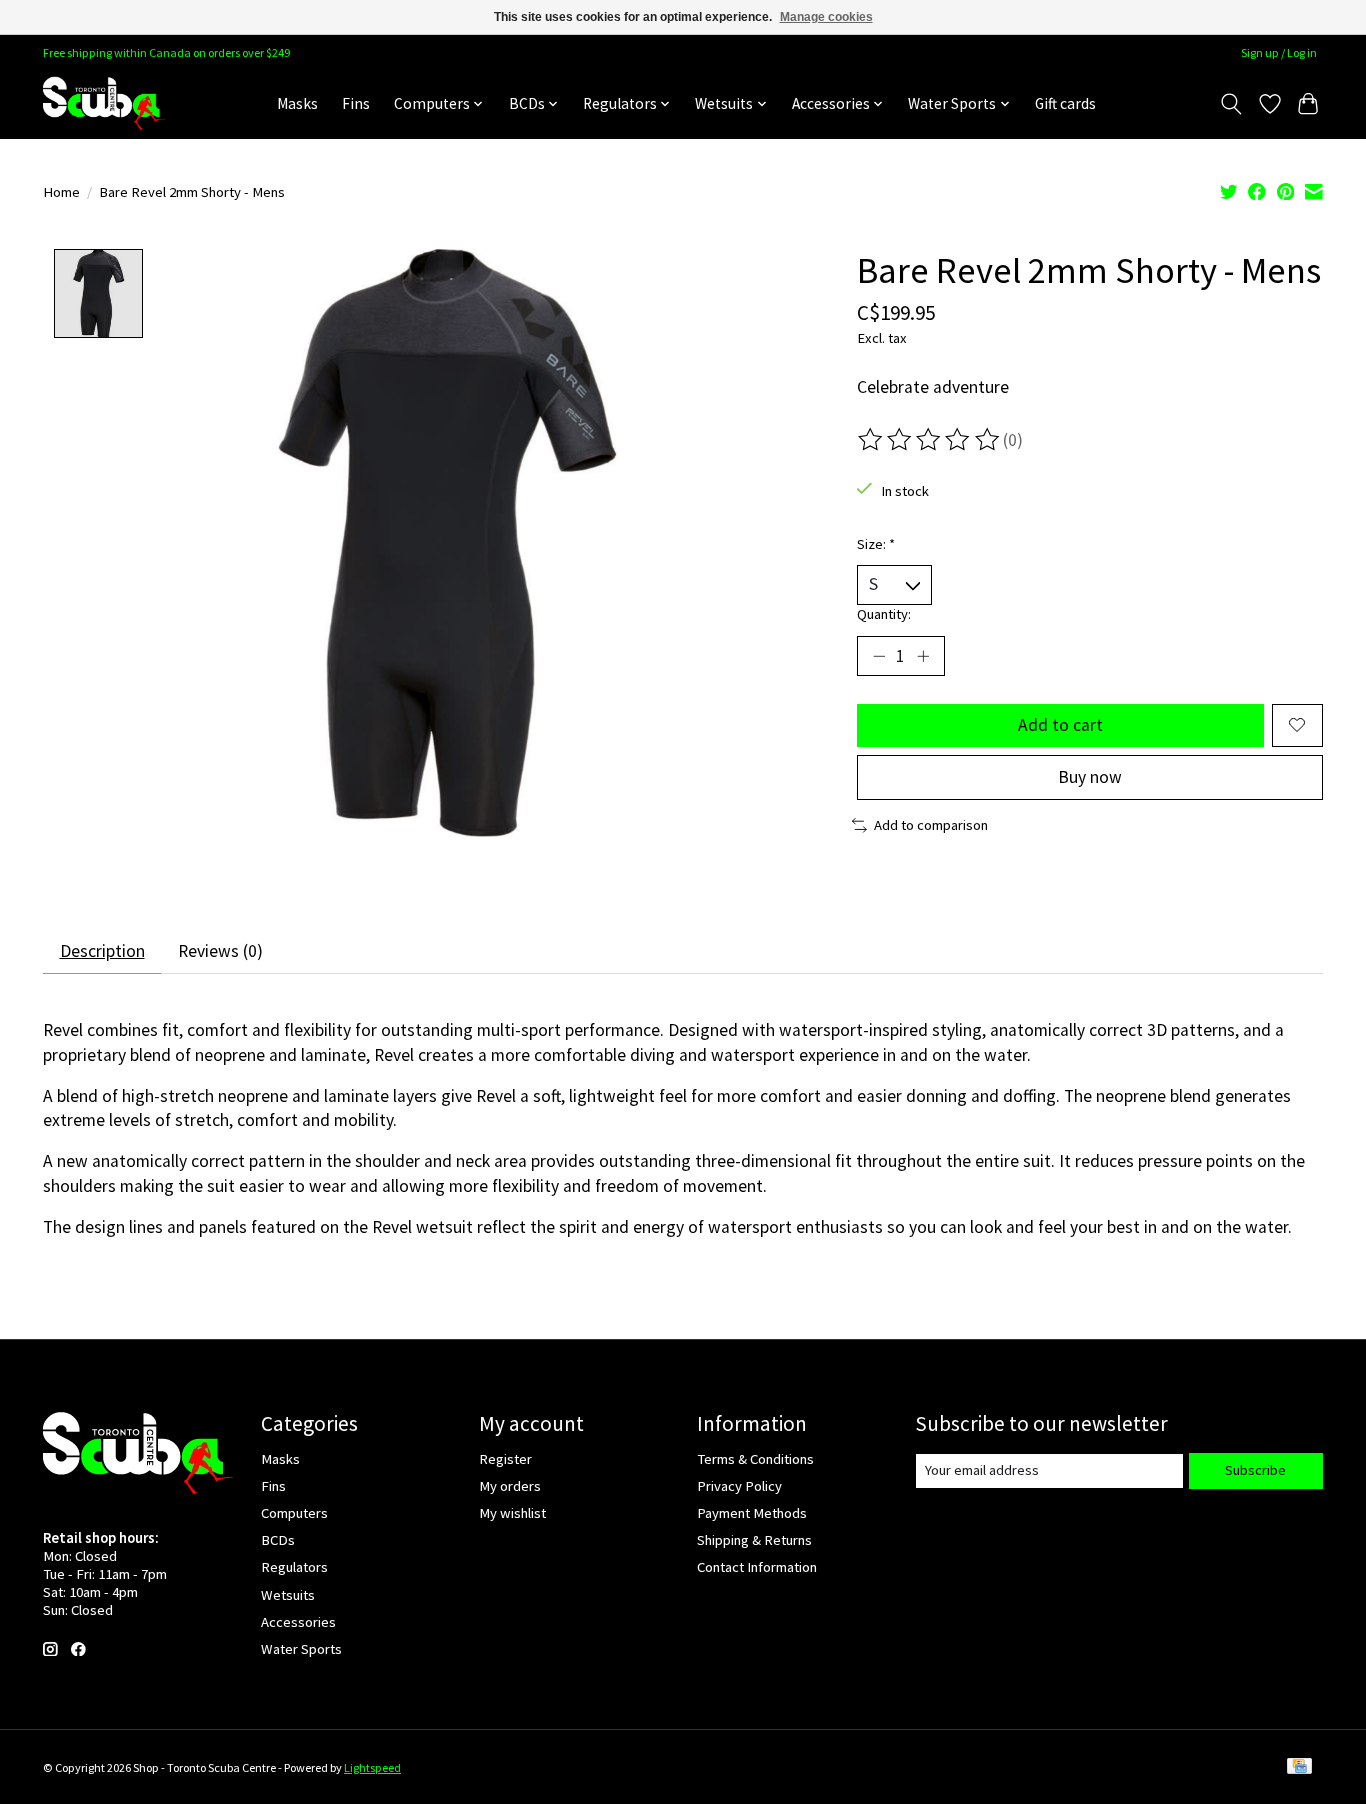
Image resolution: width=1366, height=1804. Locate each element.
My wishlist (512, 1513)
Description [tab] (102, 951)
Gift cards (1065, 103)
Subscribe (1255, 1470)
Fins (356, 103)
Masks (297, 103)
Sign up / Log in (1279, 52)
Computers (294, 1513)
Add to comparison (931, 825)
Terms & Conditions (755, 1459)
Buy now (1090, 777)
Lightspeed (372, 1767)
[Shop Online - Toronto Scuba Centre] (104, 103)
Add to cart (1060, 725)
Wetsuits (288, 1595)
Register (505, 1459)
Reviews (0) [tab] (220, 951)
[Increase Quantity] (923, 656)
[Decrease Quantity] (879, 656)
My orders (510, 1486)
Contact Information (757, 1567)
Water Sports (301, 1649)
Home (61, 192)
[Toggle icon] (1231, 104)
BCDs (278, 1540)
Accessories (298, 1622)
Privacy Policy (739, 1486)
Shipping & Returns (754, 1540)
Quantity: (884, 614)
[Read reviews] (930, 440)
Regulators (294, 1567)
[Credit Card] (1299, 1767)
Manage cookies (826, 17)
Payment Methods (752, 1513)
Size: (876, 544)
